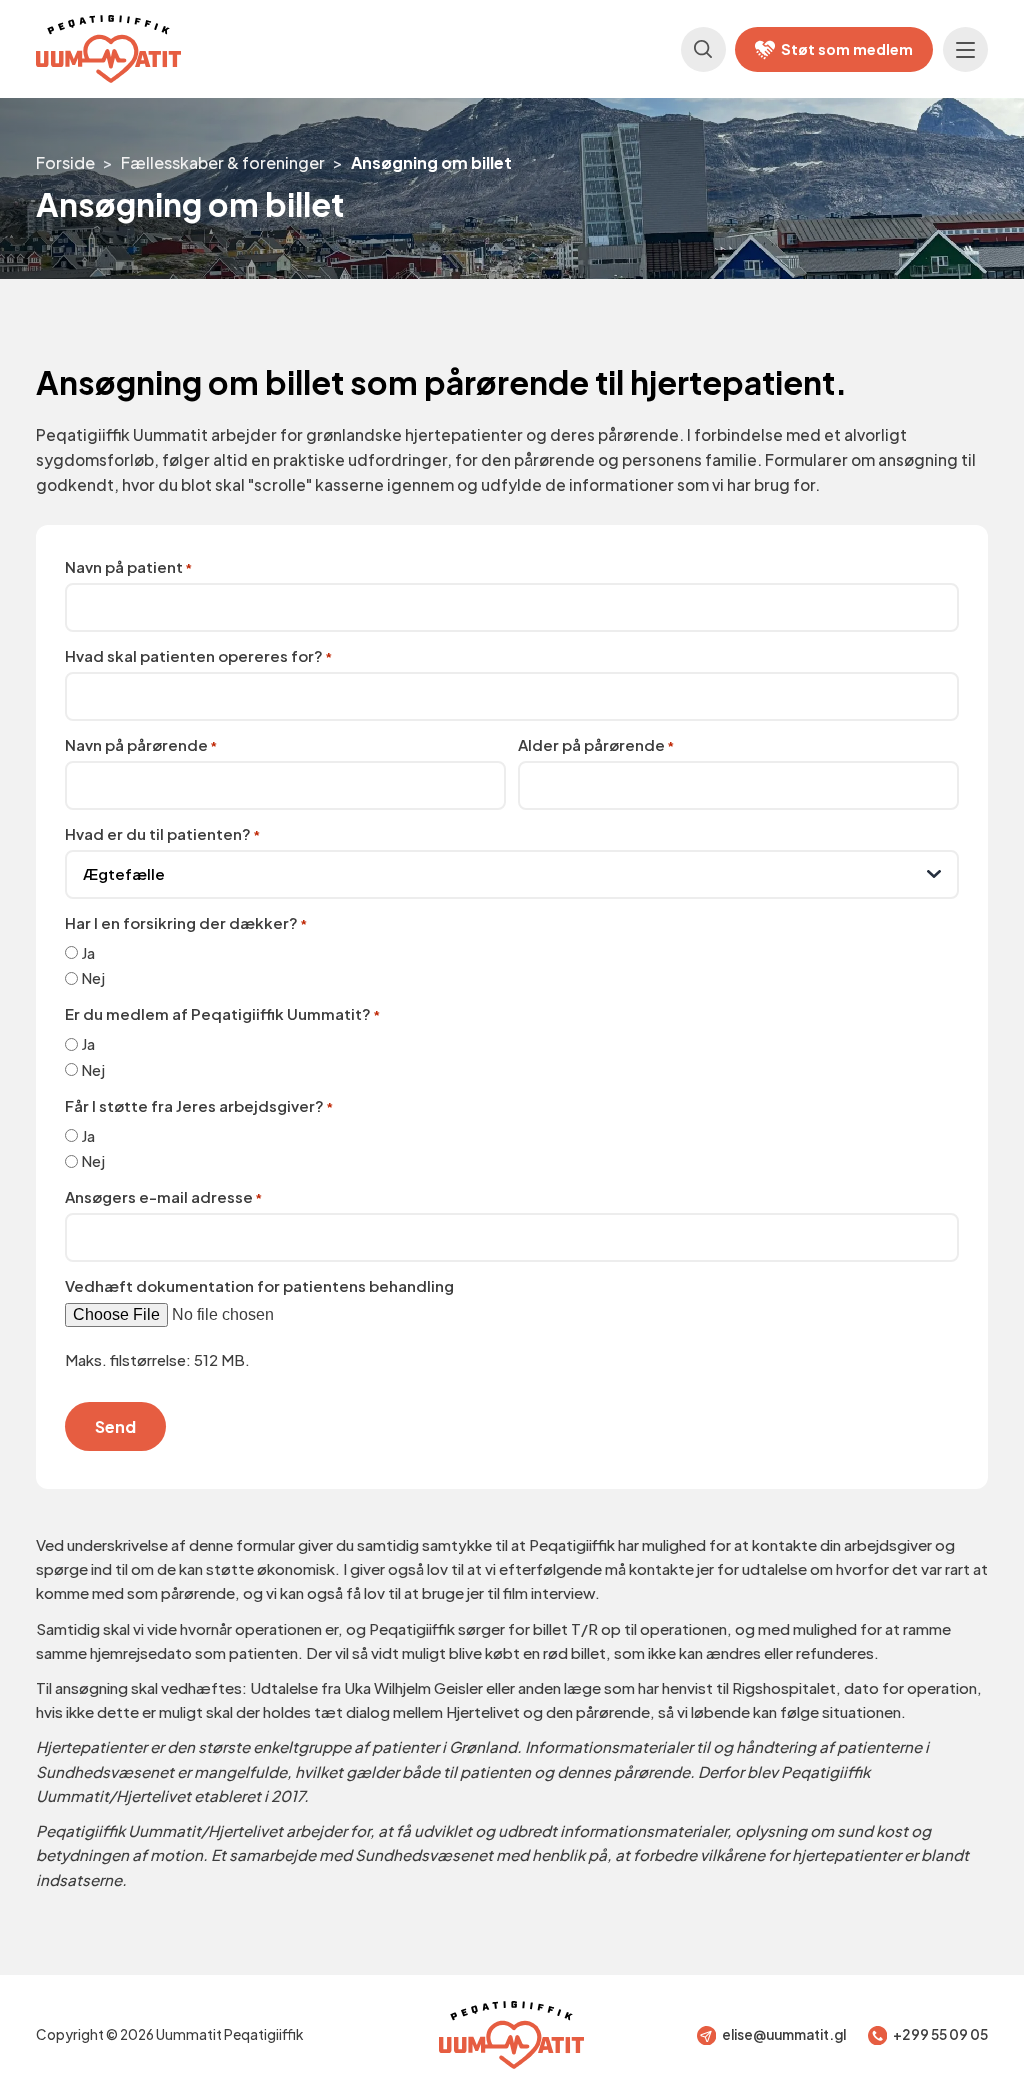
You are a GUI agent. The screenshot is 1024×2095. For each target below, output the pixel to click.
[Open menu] (965, 49)
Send (115, 1426)
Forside (65, 162)
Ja (88, 952)
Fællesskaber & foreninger (223, 162)
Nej (93, 977)
